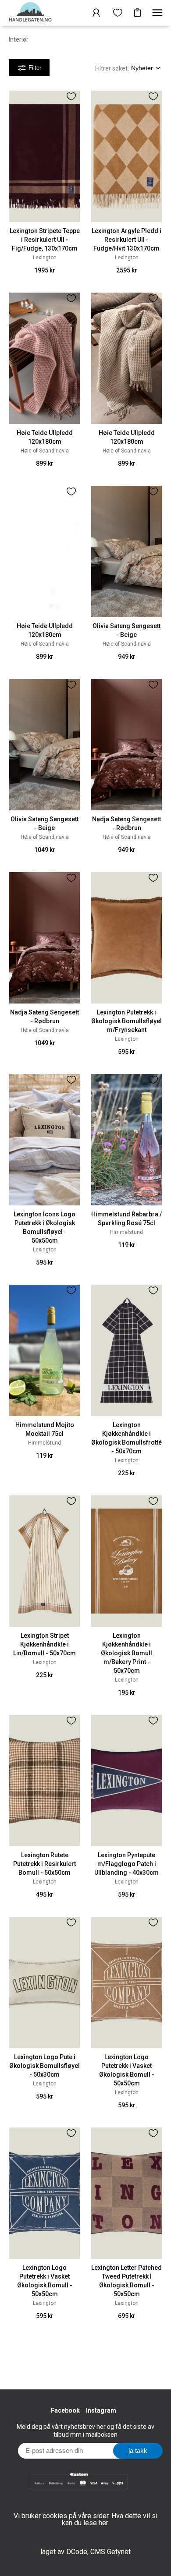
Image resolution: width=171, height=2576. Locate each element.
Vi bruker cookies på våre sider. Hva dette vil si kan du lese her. (85, 2519)
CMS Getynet (110, 2552)
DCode (77, 2552)
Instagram (101, 2410)
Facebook (65, 2410)
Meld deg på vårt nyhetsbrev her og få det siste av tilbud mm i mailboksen (85, 2431)
